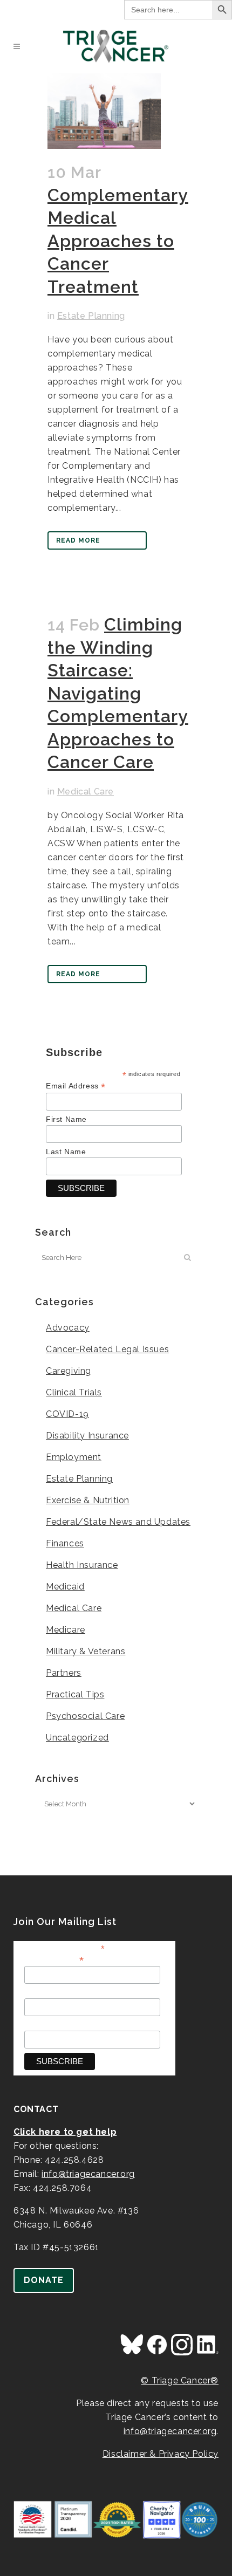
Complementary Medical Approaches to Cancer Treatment (118, 241)
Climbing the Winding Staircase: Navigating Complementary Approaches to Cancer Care (118, 693)
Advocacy (68, 1328)
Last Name (66, 1152)
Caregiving (69, 1371)
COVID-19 (67, 1414)
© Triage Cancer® (180, 2380)
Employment (74, 1457)
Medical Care (86, 792)
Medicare (66, 1630)
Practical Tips (75, 1694)
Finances (65, 1543)
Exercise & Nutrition (88, 1500)
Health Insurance (82, 1565)
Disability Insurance (87, 1436)
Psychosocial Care (85, 1716)
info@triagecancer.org (88, 2174)
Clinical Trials (74, 1392)
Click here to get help (65, 2132)
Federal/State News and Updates (118, 1522)
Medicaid (65, 1587)
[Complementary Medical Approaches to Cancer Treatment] (104, 111)
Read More (78, 540)
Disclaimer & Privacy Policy (161, 2454)
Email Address (76, 1086)
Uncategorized (77, 1738)
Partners (64, 1673)
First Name (66, 1119)
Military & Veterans (86, 1651)
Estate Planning (91, 316)
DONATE (44, 2280)
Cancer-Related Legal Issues (107, 1349)
